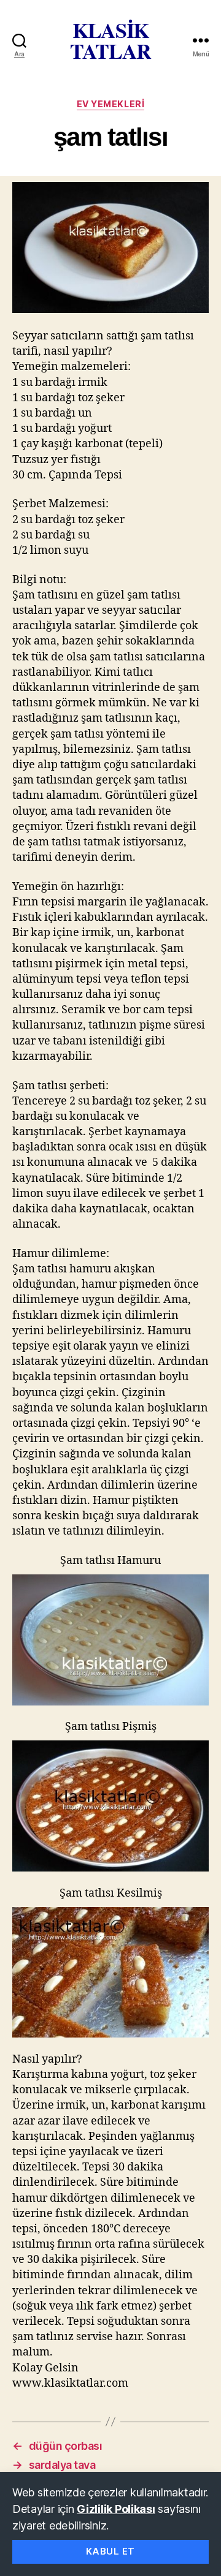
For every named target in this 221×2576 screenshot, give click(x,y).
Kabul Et (110, 2551)
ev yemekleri (110, 104)
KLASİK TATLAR (110, 40)
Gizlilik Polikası (116, 2509)
